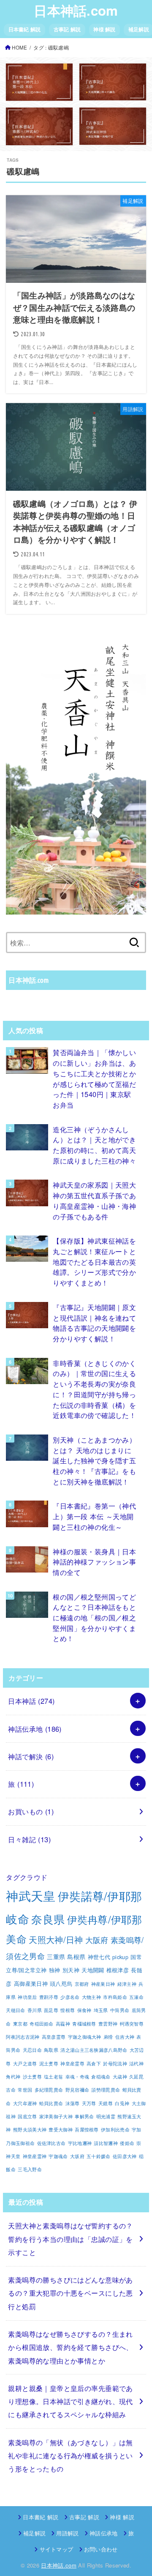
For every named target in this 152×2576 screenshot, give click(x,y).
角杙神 (13, 2077)
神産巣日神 (103, 1984)
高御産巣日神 (31, 1984)
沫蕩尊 (73, 2103)
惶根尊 (68, 2010)
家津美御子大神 (56, 2116)
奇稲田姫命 (42, 2024)
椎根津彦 (118, 1970)
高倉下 (94, 2063)
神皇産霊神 (35, 2156)
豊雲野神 (108, 2024)
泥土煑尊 (49, 2063)
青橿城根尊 (84, 2024)
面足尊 (51, 2010)
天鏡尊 (106, 2103)
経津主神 (127, 1984)
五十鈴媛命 (99, 2156)
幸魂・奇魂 (77, 2077)
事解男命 (84, 2116)
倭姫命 (127, 2143)
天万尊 (89, 2103)
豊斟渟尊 (49, 1997)
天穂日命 (15, 2010)
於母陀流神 (115, 2063)
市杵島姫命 (115, 1997)
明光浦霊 (106, 2116)
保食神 (84, 2010)
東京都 (20, 2024)
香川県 (35, 2010)
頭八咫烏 (61, 1984)
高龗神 (63, 2024)
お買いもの (31, 1811)
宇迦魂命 (58, 2156)
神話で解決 (31, 1756)
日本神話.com (76, 10)
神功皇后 (27, 1997)
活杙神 (136, 2063)
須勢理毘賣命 (106, 2090)
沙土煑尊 (32, 2077)
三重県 (56, 1956)
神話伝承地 (35, 1729)
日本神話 (31, 1701)
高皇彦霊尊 (54, 2037)
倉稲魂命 (101, 2077)
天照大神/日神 (56, 1939)
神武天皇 (31, 1895)
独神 (55, 1970)
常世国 (25, 2090)
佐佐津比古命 (52, 2143)
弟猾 (108, 2037)
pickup (120, 1957)
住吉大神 (125, 2037)
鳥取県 (51, 2050)
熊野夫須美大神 (30, 2130)
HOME (19, 47)
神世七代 (99, 1957)
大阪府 (97, 1940)
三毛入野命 (30, 2169)
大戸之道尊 (25, 2063)
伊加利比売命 (115, 2130)
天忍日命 (32, 2050)
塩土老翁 (53, 2077)
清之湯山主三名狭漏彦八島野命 (94, 2050)
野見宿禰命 (77, 2090)
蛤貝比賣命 (51, 2103)
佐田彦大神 (125, 2156)
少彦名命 (70, 1997)
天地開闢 (93, 1970)
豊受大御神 (61, 2130)
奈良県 (48, 1919)
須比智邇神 (106, 2143)
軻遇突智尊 (132, 2024)
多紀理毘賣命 (49, 2090)
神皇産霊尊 (72, 2063)
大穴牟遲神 (25, 2103)
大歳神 (120, 2077)
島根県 (76, 1956)
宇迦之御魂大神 (85, 2037)
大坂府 (77, 2156)
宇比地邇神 (80, 2143)
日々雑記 (29, 1839)
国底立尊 (27, 2116)
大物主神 (91, 1997)
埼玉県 (101, 2010)
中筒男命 (120, 2010)
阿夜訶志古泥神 (23, 2037)
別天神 (71, 1970)
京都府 (82, 1984)
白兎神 (122, 2103)
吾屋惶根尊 (87, 2130)
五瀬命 (136, 1997)
